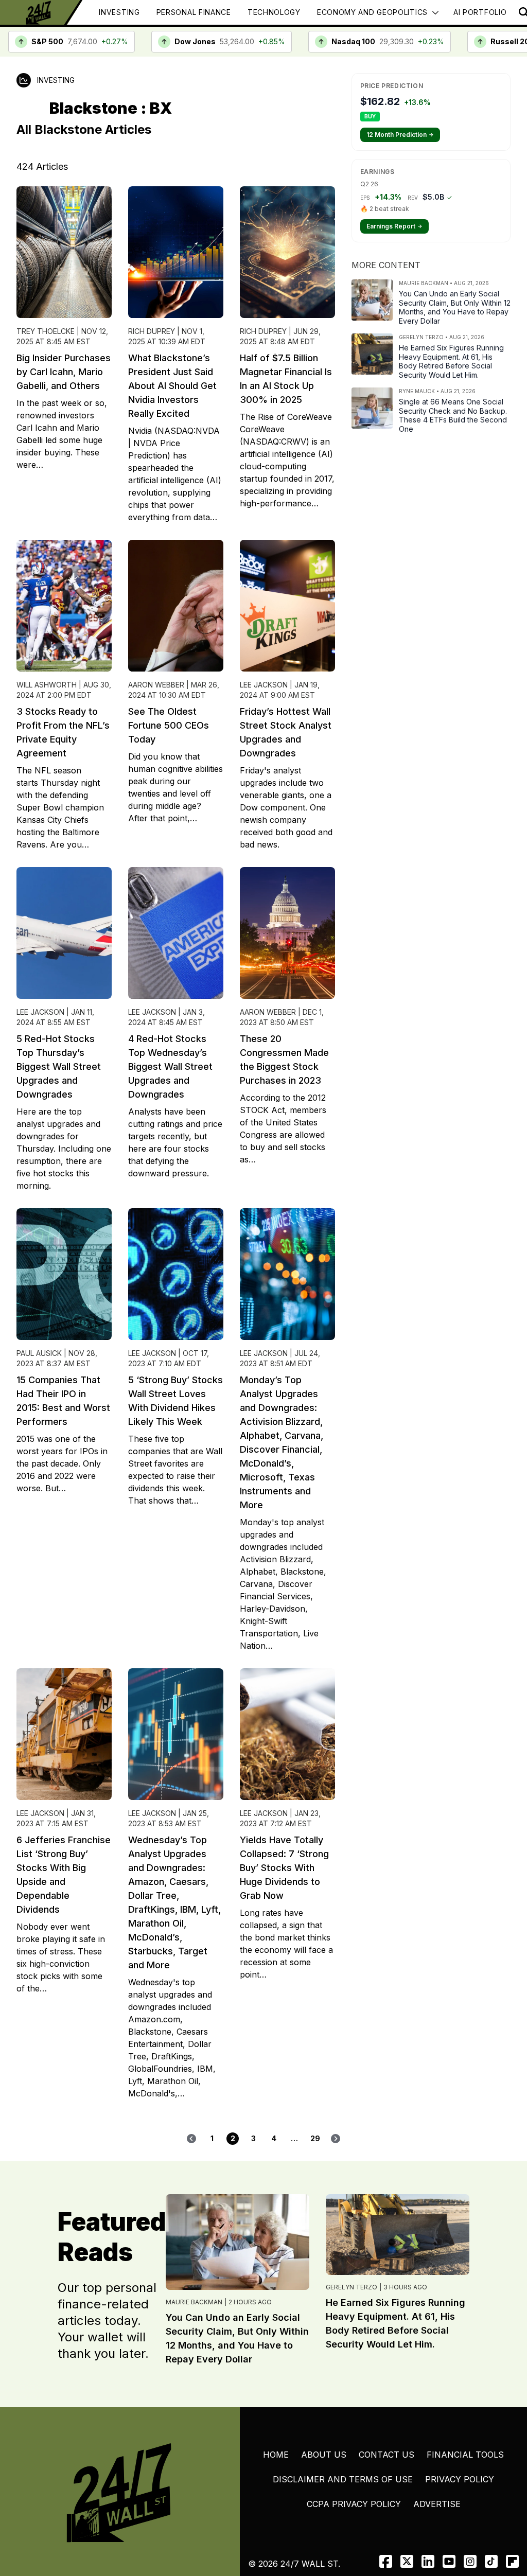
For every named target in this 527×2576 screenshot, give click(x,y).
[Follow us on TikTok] (491, 2561)
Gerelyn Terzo (352, 2287)
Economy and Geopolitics (372, 12)
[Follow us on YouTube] (449, 2561)
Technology (274, 12)
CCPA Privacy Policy (354, 2504)
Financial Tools (465, 2455)
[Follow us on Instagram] (470, 2561)
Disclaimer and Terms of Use (343, 2479)
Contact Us (387, 2455)
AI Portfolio (480, 12)
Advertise (437, 2504)
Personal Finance (194, 12)
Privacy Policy (460, 2479)
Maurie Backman (194, 2302)
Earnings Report (394, 226)
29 (315, 2138)
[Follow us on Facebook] (386, 2561)
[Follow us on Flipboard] (512, 2561)
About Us (324, 2455)
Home (276, 2455)
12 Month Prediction (400, 135)
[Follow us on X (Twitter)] (407, 2561)
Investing (119, 12)
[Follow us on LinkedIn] (428, 2561)
